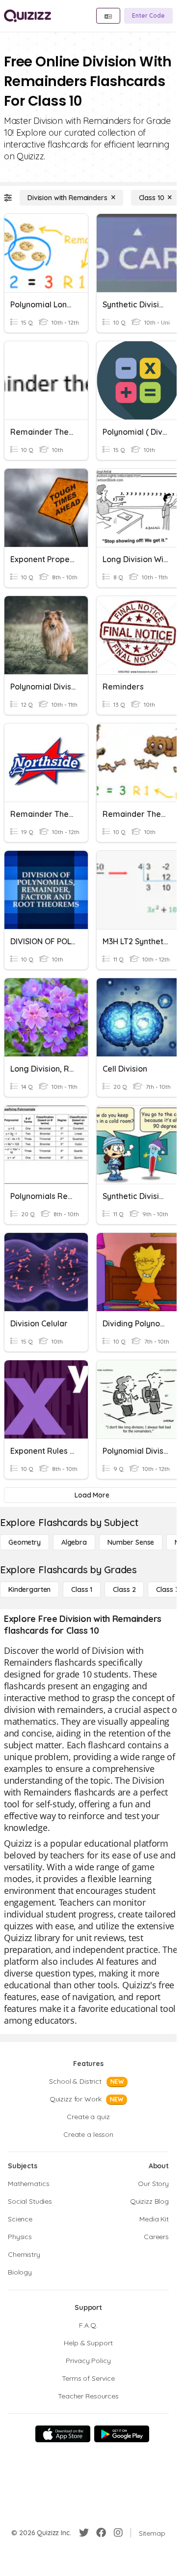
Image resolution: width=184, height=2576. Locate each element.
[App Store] (63, 2434)
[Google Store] (122, 2434)
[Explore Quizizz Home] (27, 16)
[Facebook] (101, 2533)
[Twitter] (84, 2533)
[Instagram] (118, 2533)
